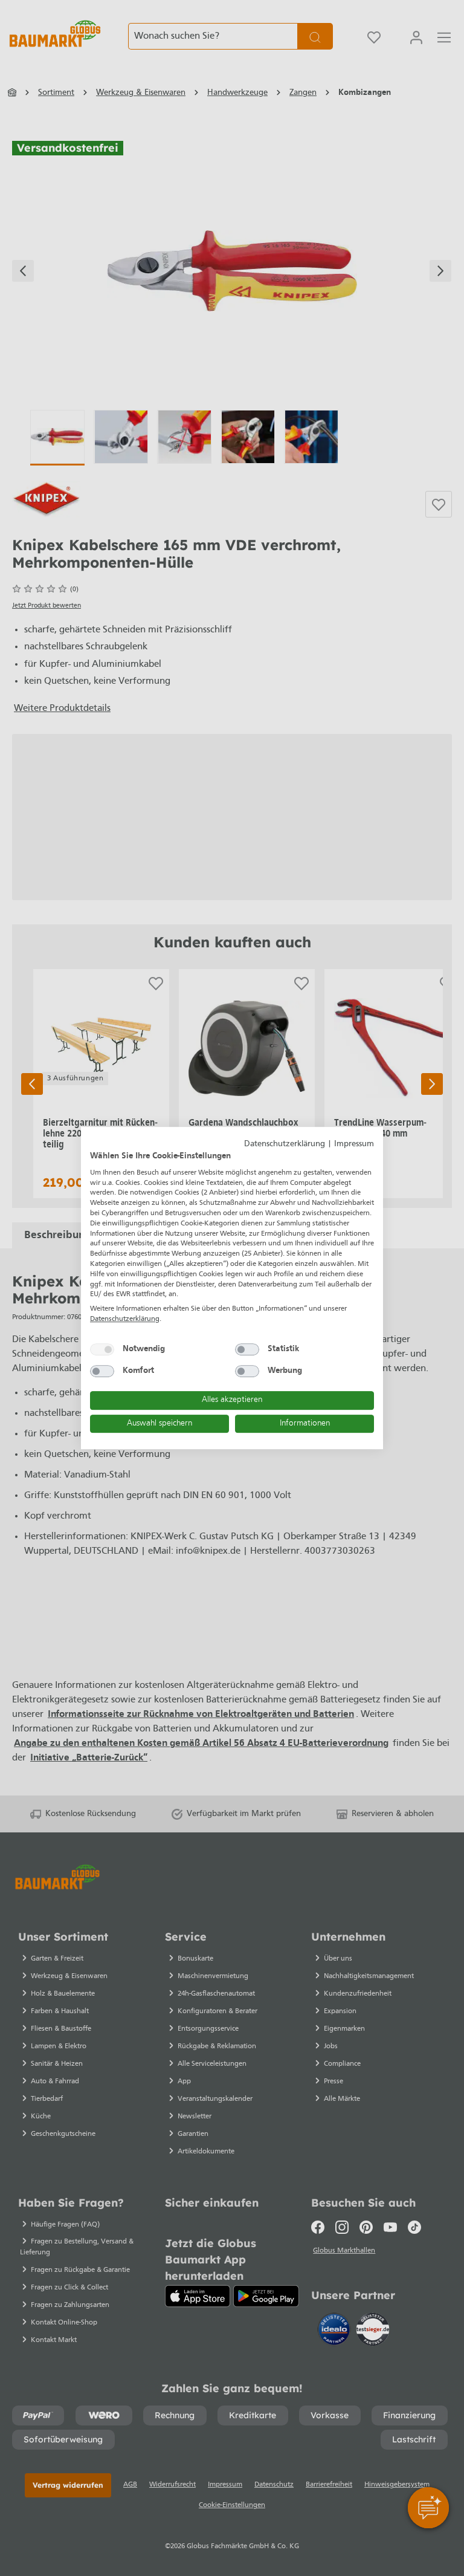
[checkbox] (102, 1349)
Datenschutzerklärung (285, 1144)
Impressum (354, 1144)
